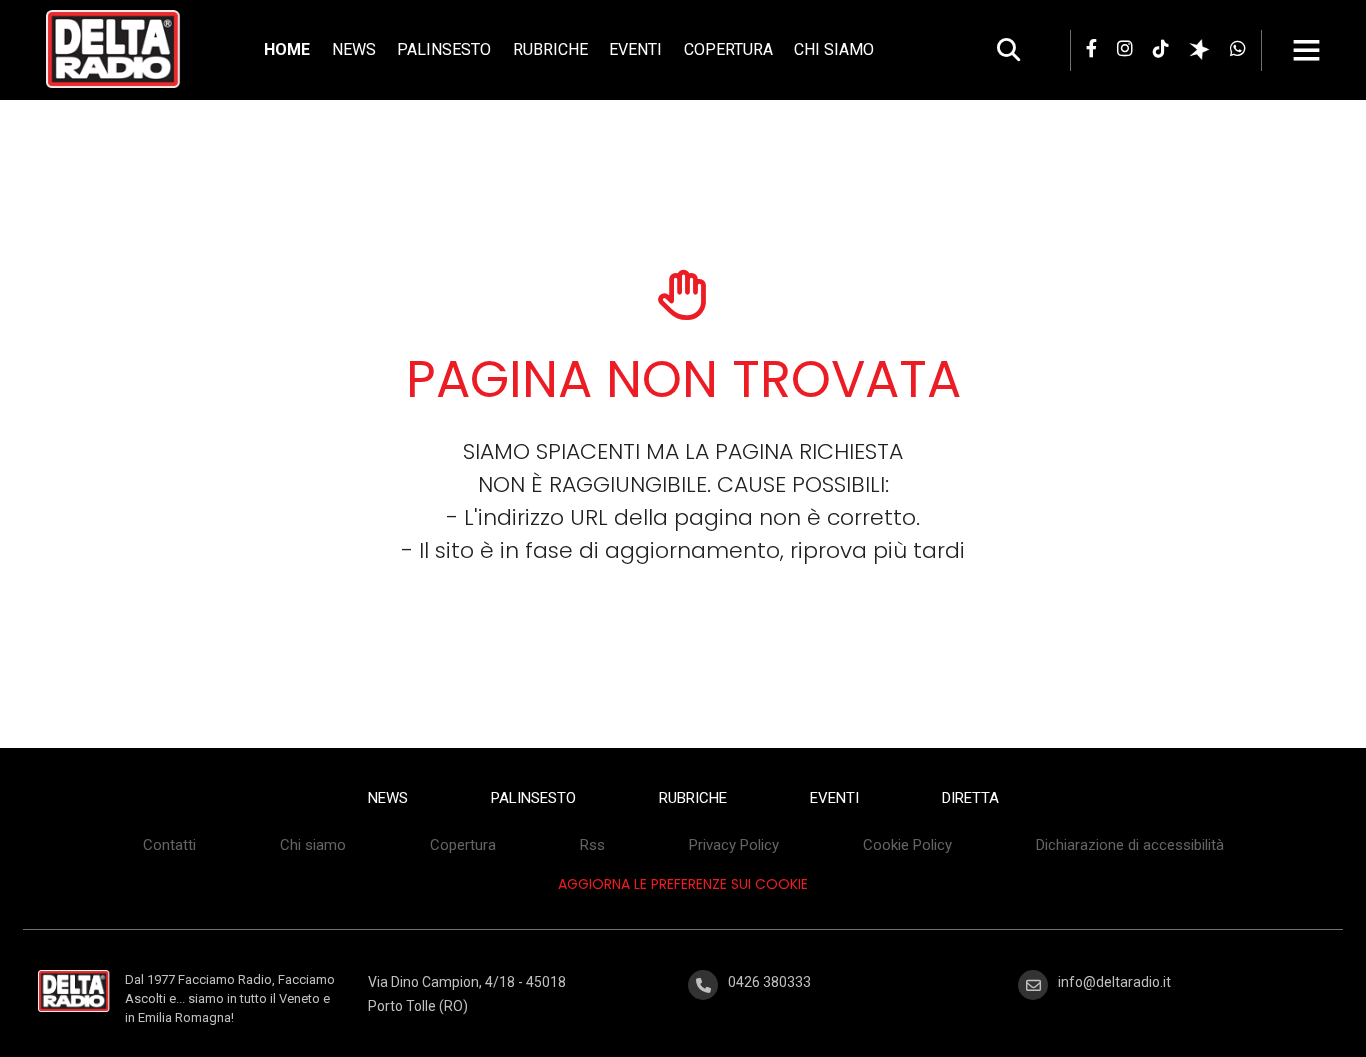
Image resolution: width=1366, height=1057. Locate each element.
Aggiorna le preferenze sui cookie (683, 884)
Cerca (1008, 50)
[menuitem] (287, 50)
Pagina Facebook (1091, 48)
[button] (1321, 49)
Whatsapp (1238, 48)
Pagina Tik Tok (1161, 48)
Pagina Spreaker (1199, 56)
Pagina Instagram (1125, 48)
